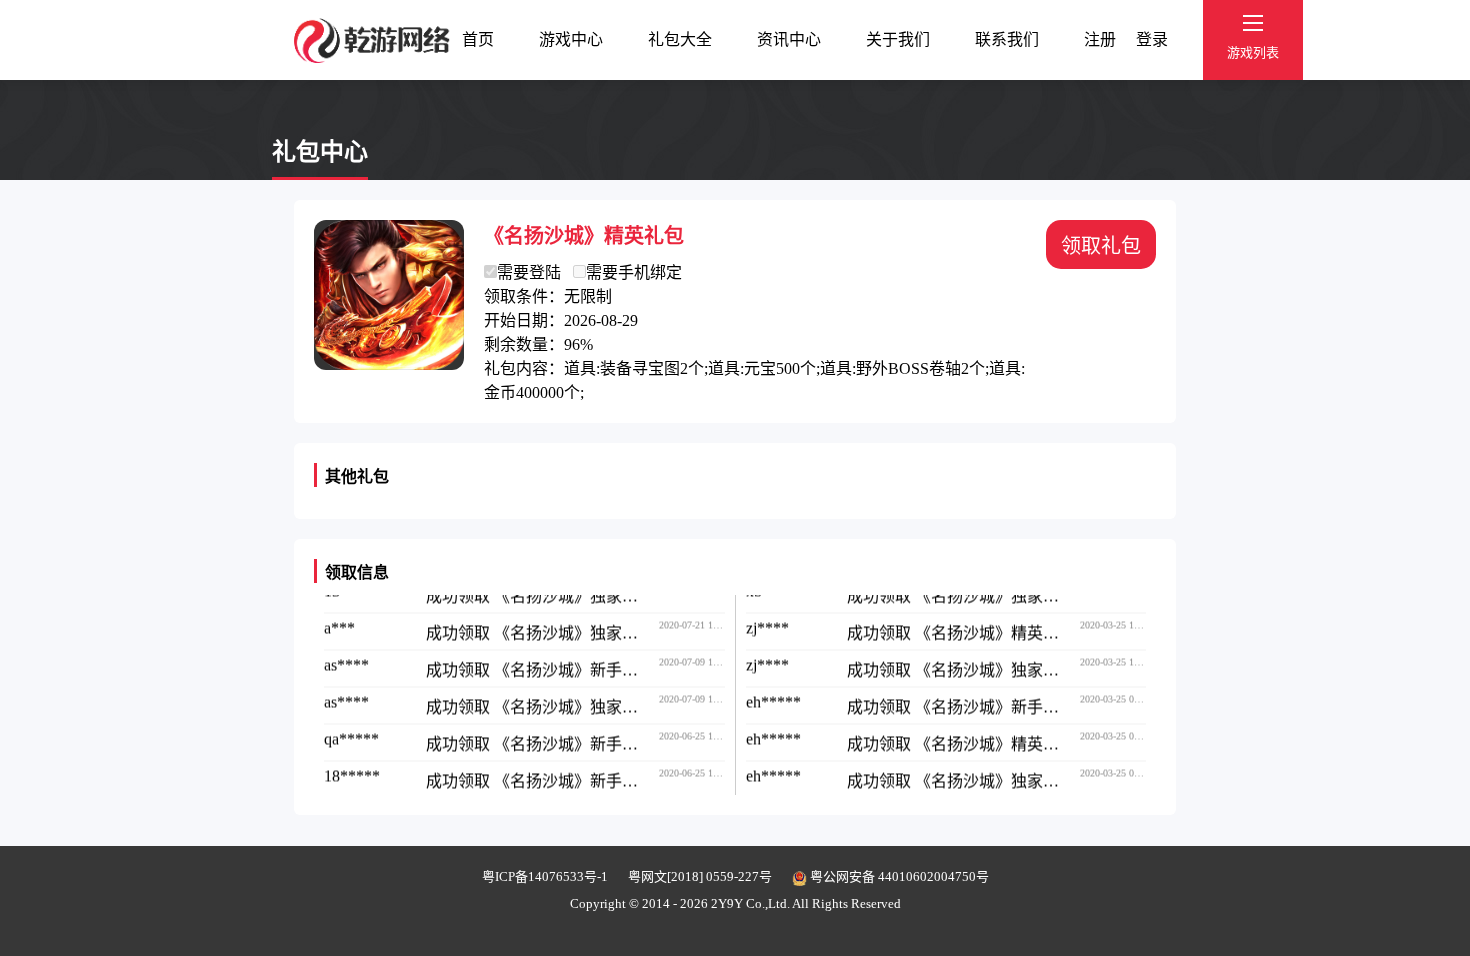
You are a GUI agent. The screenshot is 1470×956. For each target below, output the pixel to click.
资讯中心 (789, 39)
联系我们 (1007, 39)
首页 (478, 39)
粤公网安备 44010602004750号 (898, 876)
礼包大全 (680, 39)
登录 (1152, 39)
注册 (1100, 39)
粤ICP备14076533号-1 (545, 876)
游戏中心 (571, 39)
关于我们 (898, 39)
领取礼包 (1101, 246)
